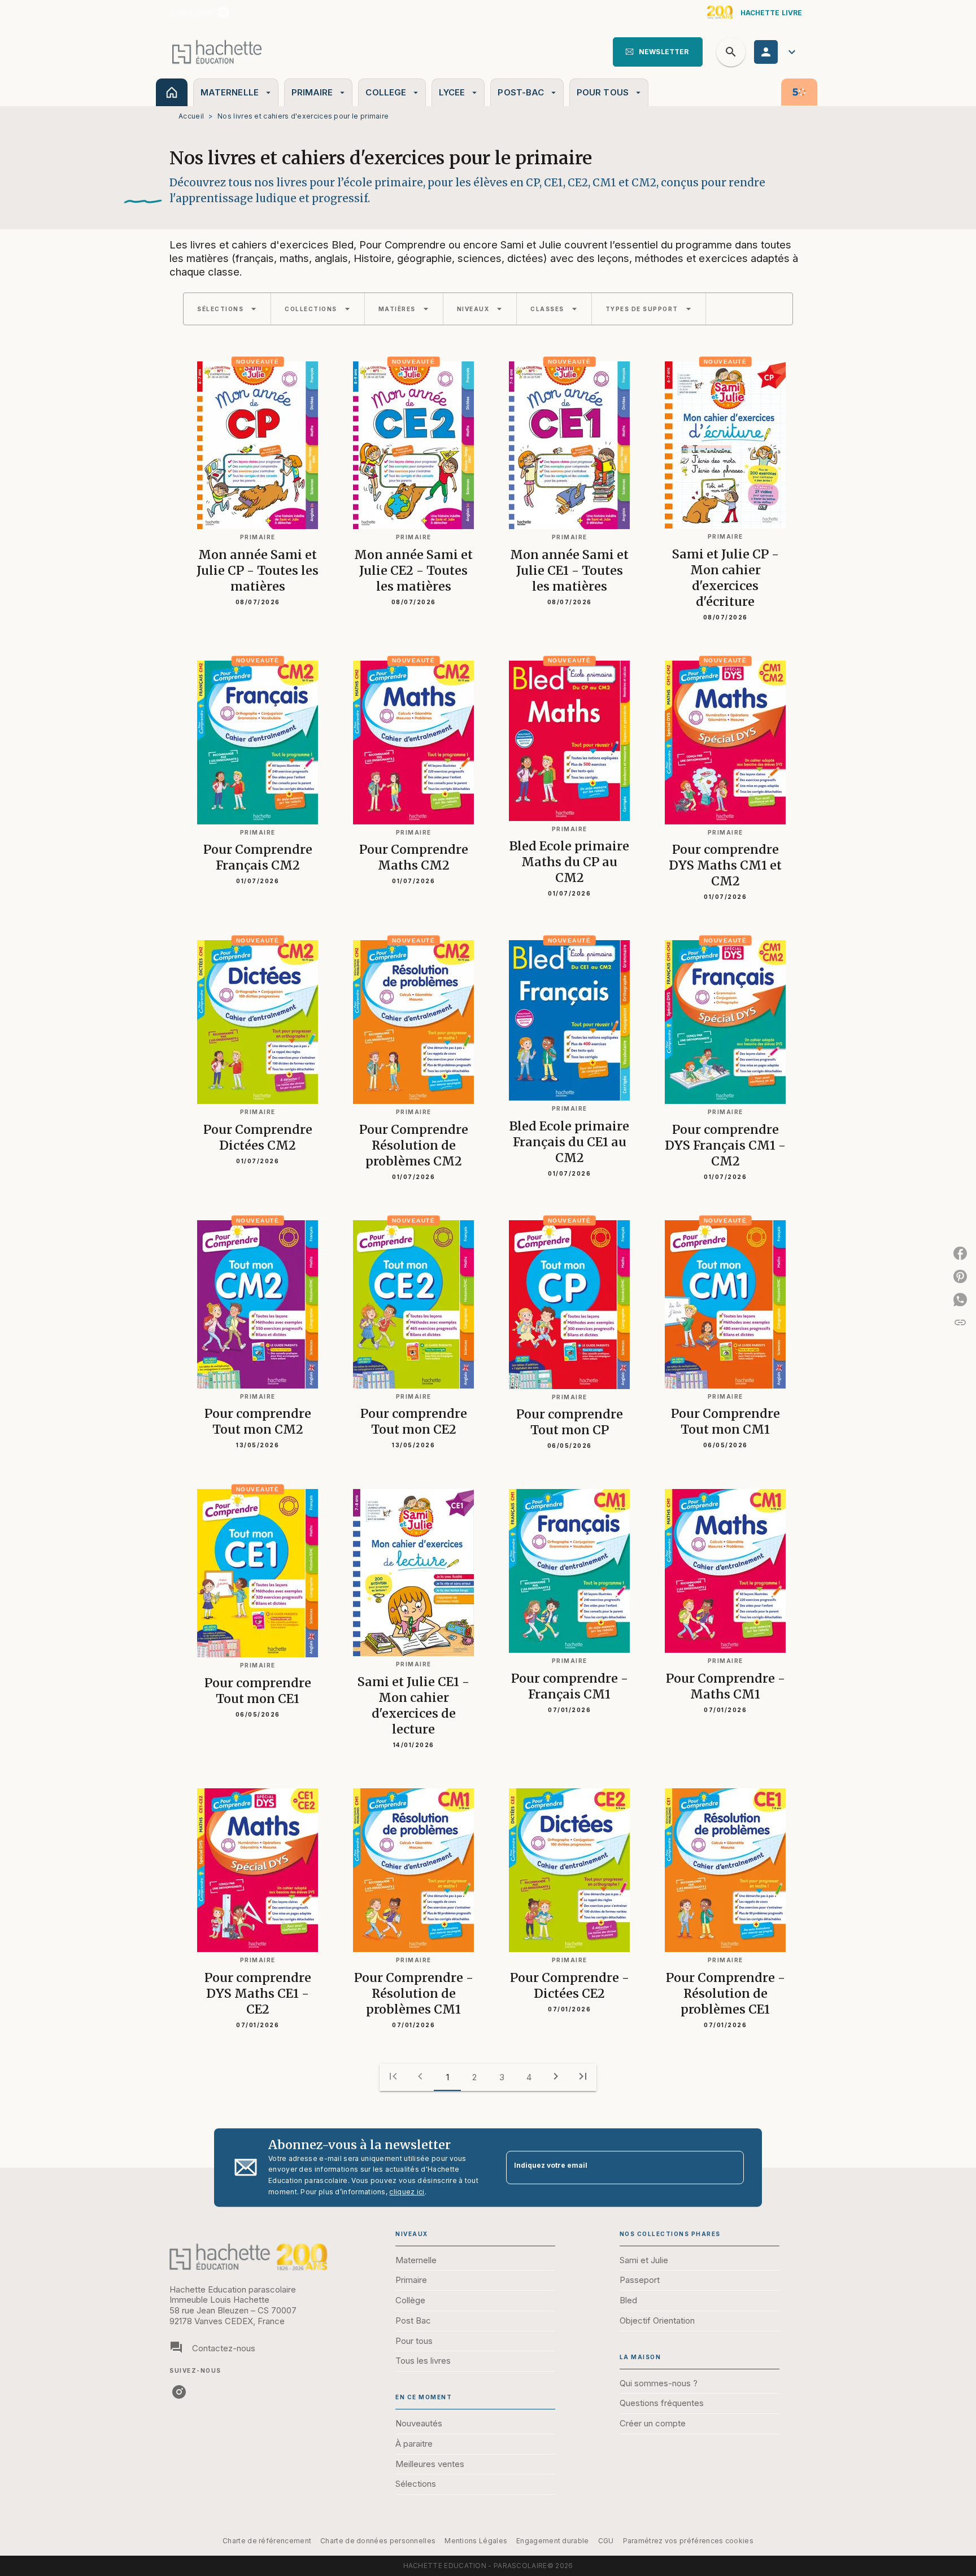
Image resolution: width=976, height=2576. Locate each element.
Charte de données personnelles (378, 2541)
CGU (606, 2541)
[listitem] (224, 12)
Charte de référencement (267, 2541)
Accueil (191, 116)
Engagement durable (552, 2541)
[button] (658, 52)
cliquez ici (407, 2192)
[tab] (172, 92)
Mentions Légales (476, 2541)
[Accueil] (217, 52)
